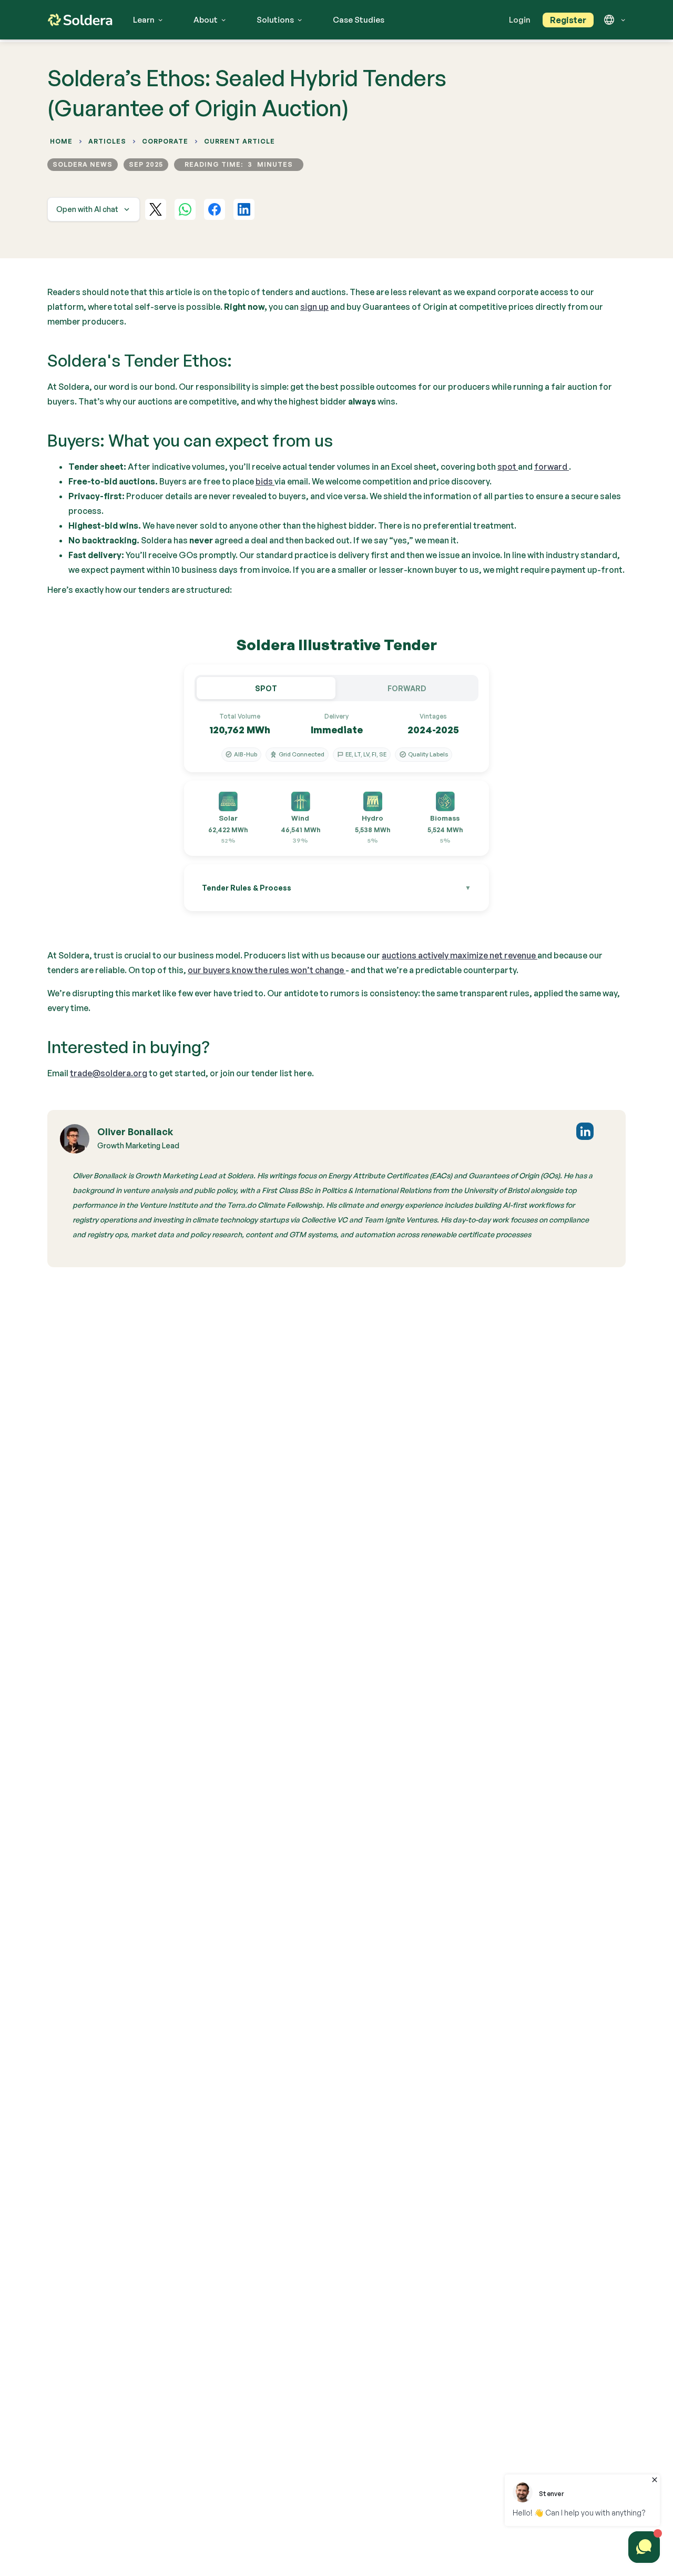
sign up (314, 307)
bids (265, 481)
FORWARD (407, 688)
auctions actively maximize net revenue (460, 955)
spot (508, 467)
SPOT (266, 688)
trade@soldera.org (109, 1073)
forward (552, 467)
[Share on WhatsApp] (185, 209)
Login (520, 20)
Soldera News (83, 164)
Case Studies (359, 20)
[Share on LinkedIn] (244, 209)
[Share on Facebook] (215, 209)
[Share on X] (156, 209)
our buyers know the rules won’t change (267, 970)
